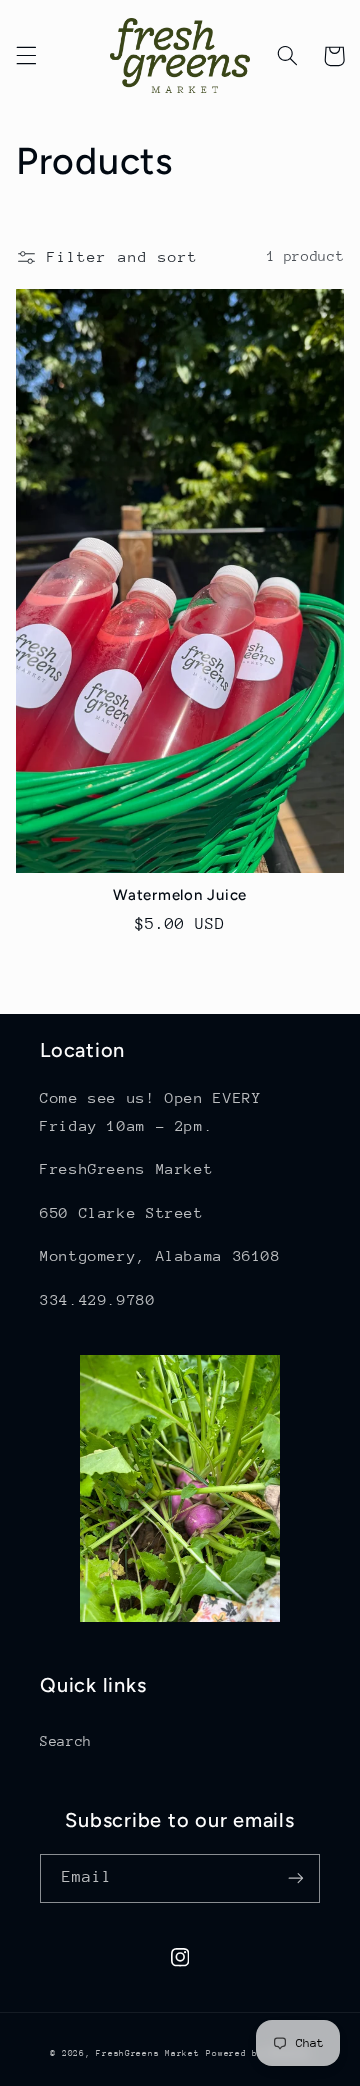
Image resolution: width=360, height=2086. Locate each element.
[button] (26, 56)
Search (66, 1741)
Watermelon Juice (180, 895)
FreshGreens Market (147, 2053)
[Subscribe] (296, 1878)
